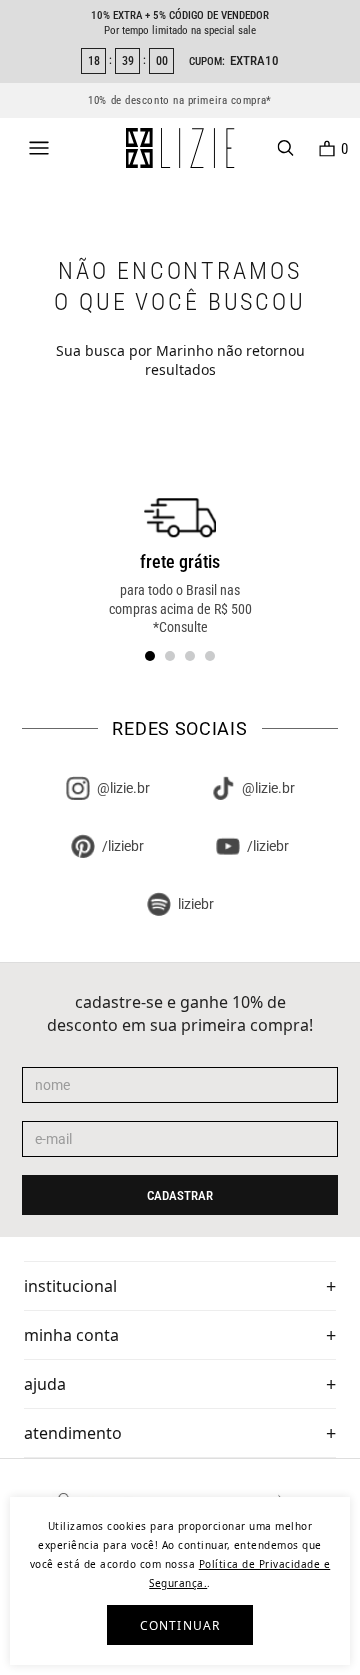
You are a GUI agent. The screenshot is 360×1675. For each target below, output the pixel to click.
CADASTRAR (180, 1195)
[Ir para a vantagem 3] (190, 656)
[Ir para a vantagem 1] (150, 656)
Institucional (70, 1286)
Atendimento (73, 1433)
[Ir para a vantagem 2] (170, 656)
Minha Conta (71, 1335)
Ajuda (45, 1384)
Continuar (180, 1625)
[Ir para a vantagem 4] (210, 656)
